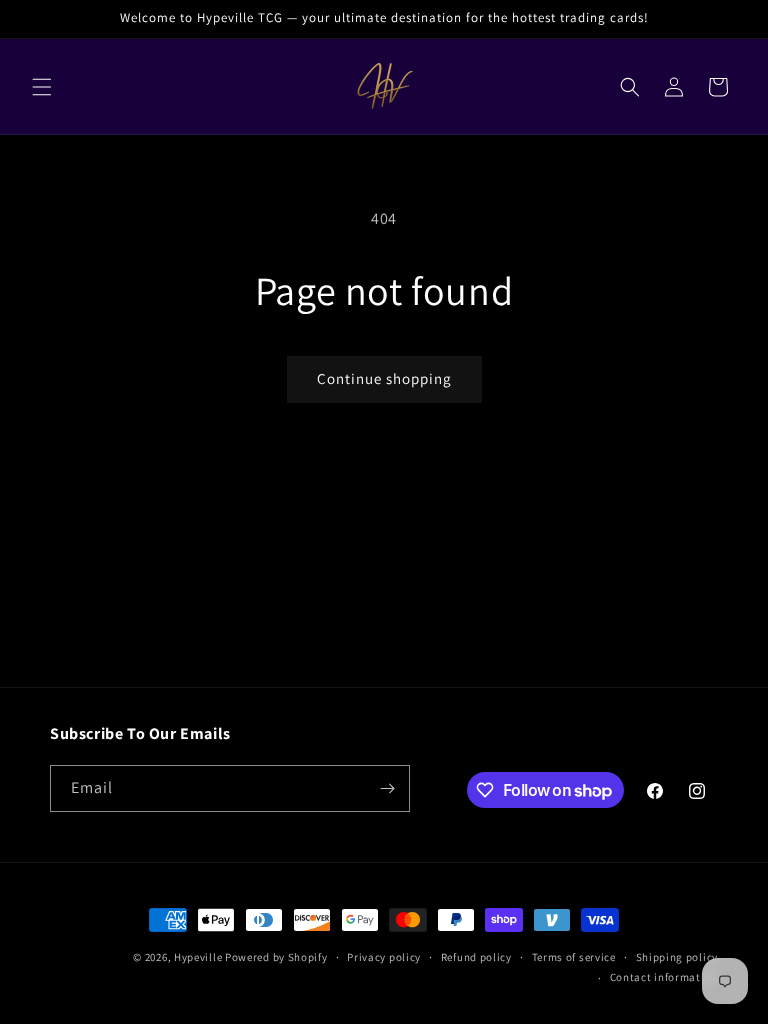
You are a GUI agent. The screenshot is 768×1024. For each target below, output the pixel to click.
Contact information (664, 977)
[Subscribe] (387, 788)
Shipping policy (677, 957)
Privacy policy (384, 957)
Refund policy (476, 957)
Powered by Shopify (276, 957)
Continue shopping (384, 378)
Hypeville (198, 957)
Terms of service (574, 957)
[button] (42, 87)
